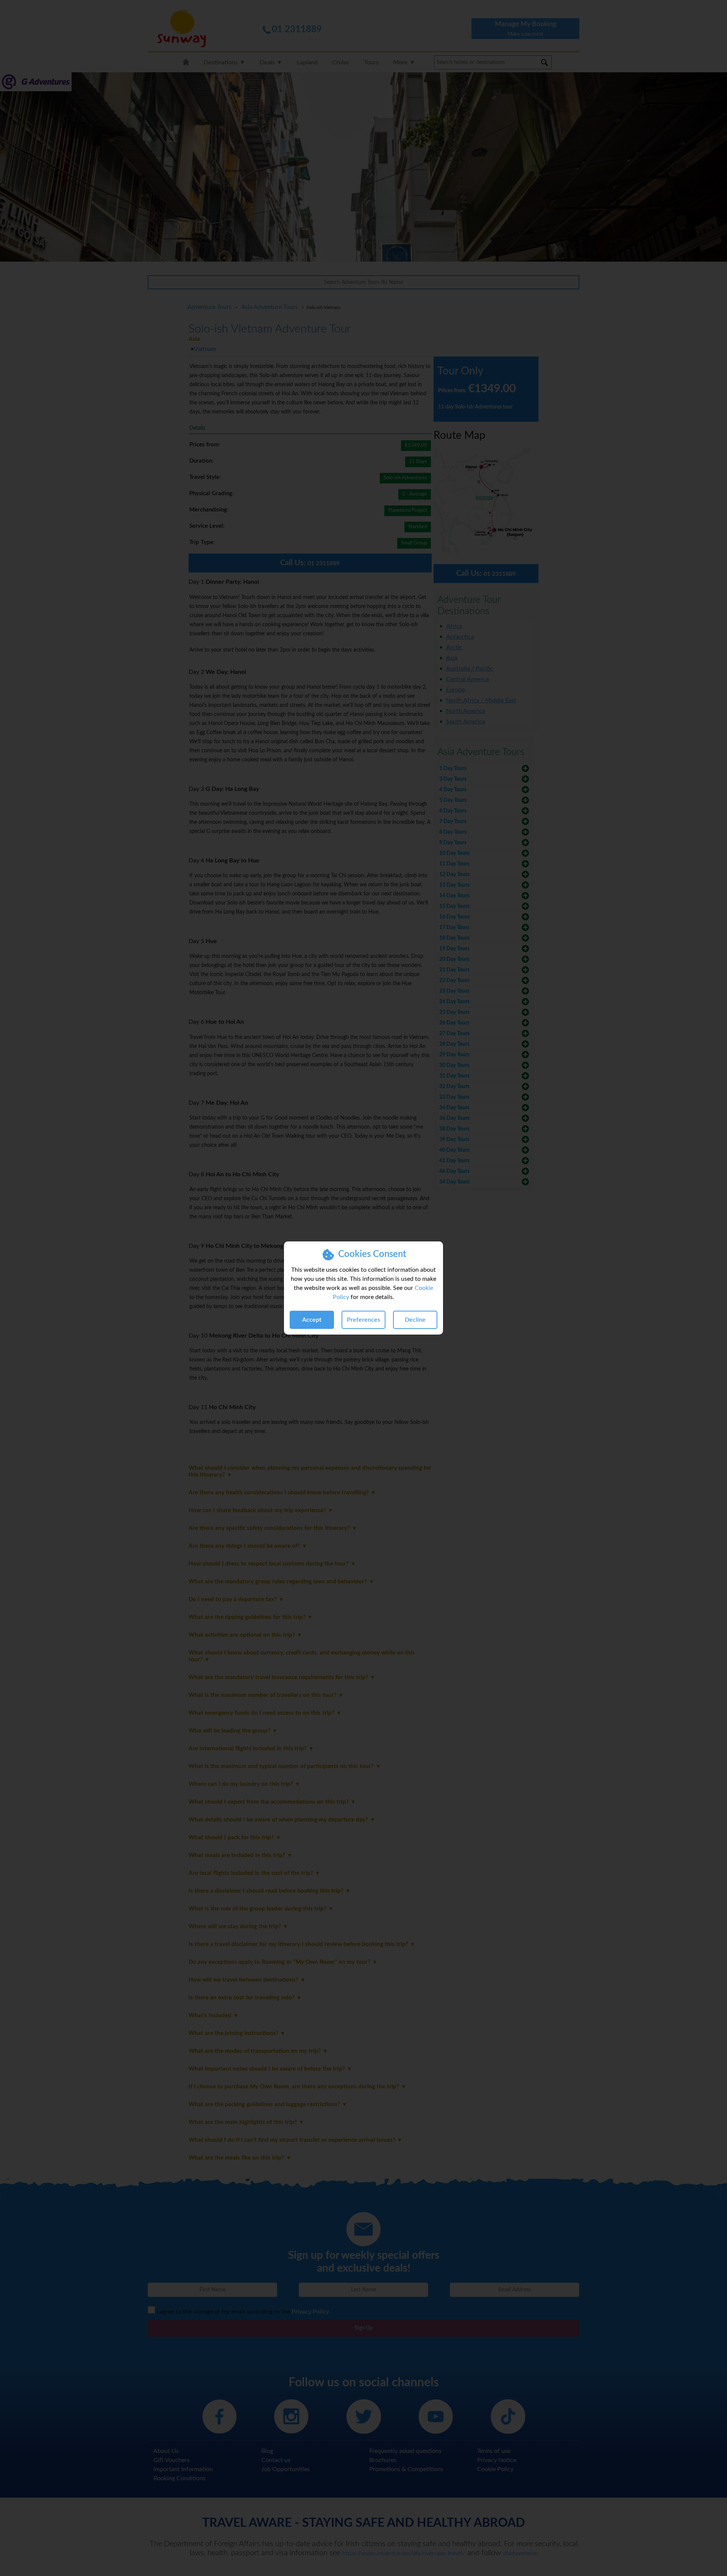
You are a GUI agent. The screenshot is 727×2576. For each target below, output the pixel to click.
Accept (312, 1320)
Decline (415, 1320)
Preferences (363, 1320)
